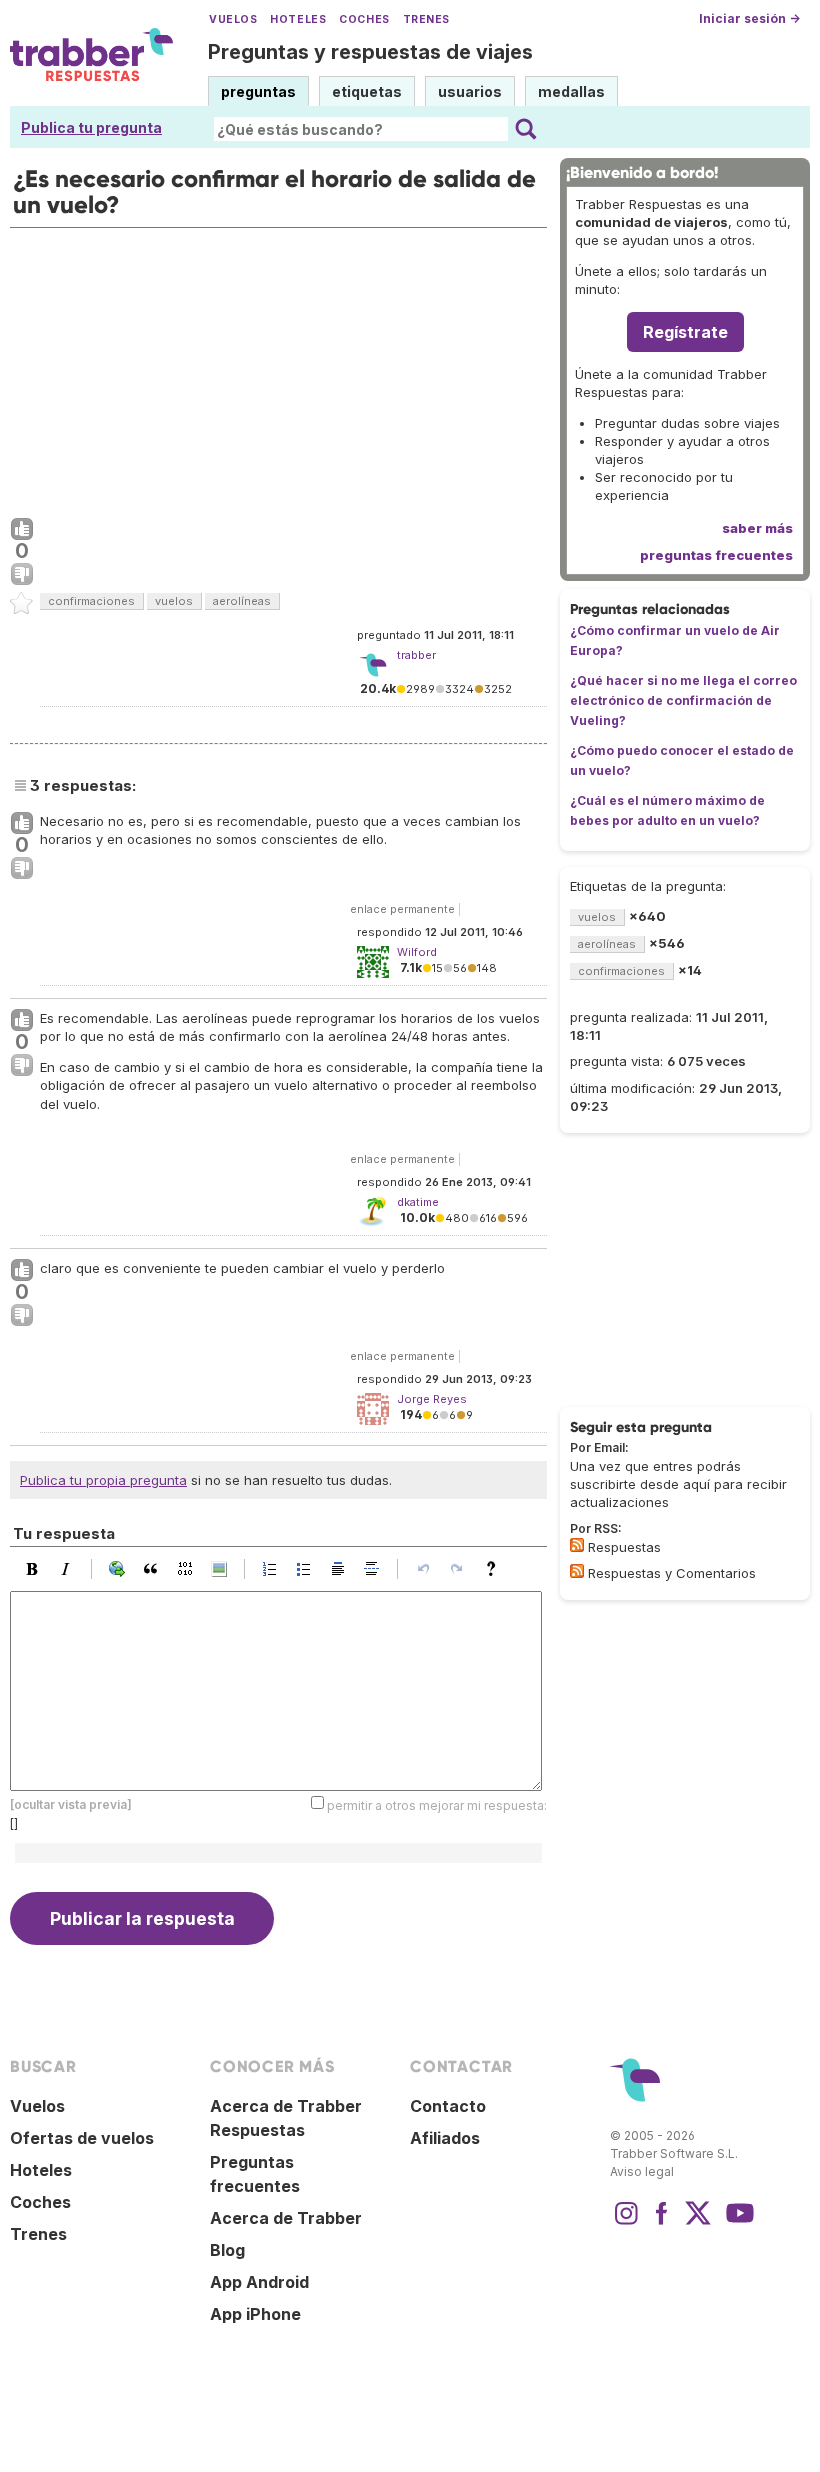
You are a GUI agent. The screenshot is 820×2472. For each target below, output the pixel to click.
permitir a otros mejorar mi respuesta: (437, 1805)
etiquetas (367, 91)
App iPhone (255, 2314)
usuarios (470, 91)
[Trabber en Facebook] (662, 2223)
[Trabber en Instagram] (626, 2223)
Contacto (448, 2106)
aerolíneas (242, 601)
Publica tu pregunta (91, 127)
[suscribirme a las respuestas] (577, 1545)
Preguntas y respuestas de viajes (370, 52)
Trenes (426, 19)
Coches (364, 19)
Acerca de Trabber (286, 2218)
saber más (757, 528)
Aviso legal (642, 2171)
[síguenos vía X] (698, 2223)
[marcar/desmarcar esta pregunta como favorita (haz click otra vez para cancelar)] (22, 604)
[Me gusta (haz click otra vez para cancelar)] (22, 530)
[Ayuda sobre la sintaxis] (496, 1569)
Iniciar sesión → (749, 18)
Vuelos (233, 19)
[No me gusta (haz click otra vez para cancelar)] (22, 575)
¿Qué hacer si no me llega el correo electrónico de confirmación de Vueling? (683, 700)
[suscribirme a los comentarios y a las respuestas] (577, 1571)
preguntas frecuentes (716, 555)
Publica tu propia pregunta (103, 1480)
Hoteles (298, 19)
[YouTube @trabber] (737, 2223)
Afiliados (445, 2138)
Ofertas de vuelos (82, 2138)
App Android (259, 2282)
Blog (227, 2250)
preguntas (258, 91)
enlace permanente (402, 909)
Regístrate (685, 332)
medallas (571, 91)
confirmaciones (91, 601)
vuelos (174, 601)
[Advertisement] (278, 368)
